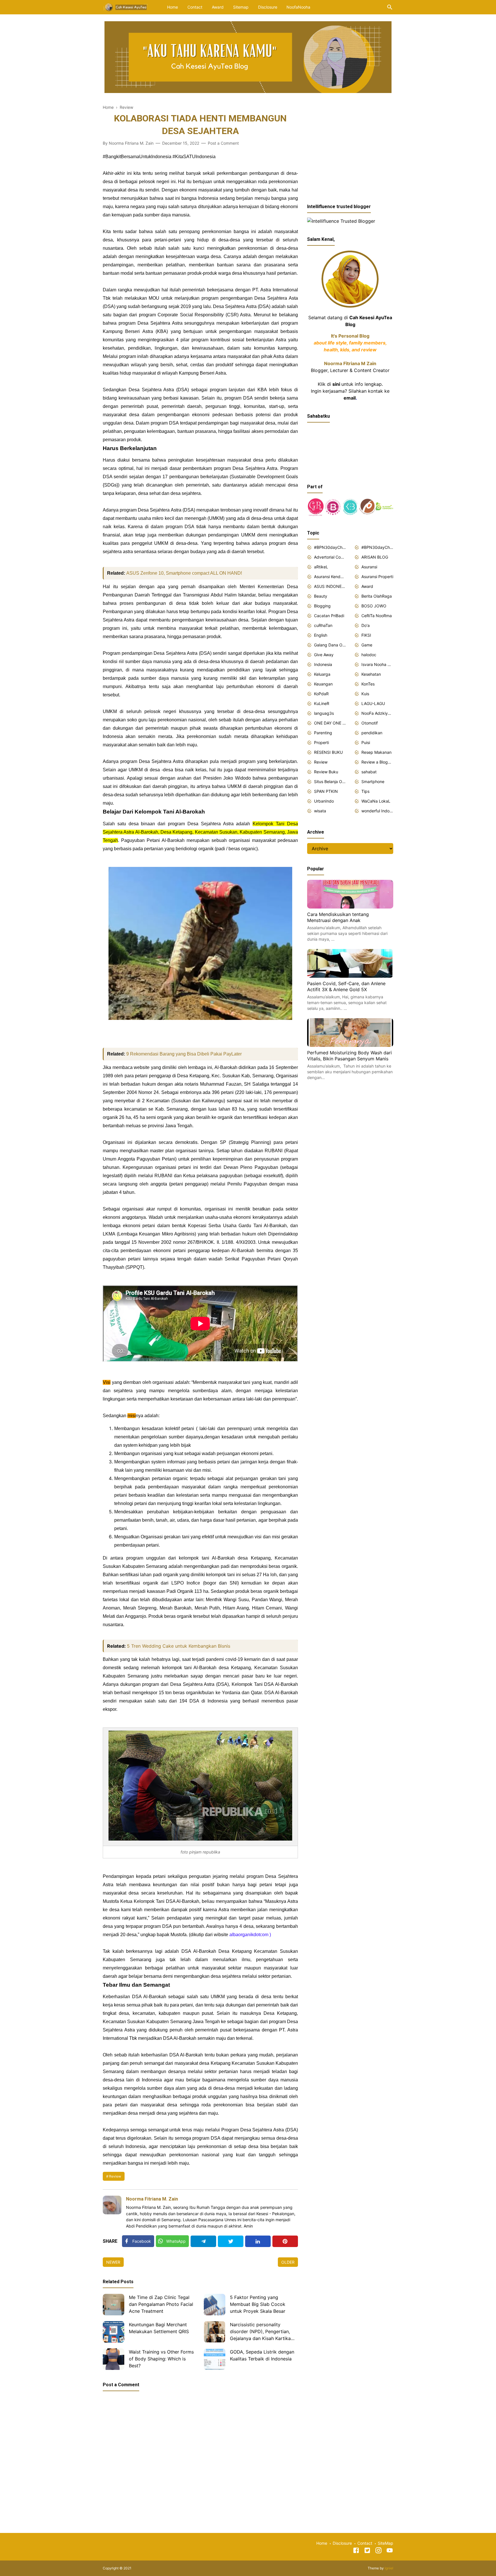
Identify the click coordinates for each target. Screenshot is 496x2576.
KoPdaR (321, 694)
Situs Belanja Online (330, 781)
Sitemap (241, 7)
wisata (320, 811)
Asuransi (369, 567)
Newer (113, 2262)
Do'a (366, 625)
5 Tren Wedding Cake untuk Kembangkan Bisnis (179, 1646)
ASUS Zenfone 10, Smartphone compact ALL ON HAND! (184, 573)
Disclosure (268, 7)
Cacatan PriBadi (329, 616)
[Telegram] (203, 2241)
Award (218, 7)
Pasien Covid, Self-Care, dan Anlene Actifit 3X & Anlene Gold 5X (346, 987)
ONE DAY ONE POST (330, 723)
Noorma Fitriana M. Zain (152, 2199)
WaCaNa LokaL (376, 801)
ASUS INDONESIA (330, 586)
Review (115, 2176)
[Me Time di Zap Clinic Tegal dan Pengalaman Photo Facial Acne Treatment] (114, 2305)
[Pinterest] (285, 2241)
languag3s (324, 713)
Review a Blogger (377, 762)
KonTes (368, 684)
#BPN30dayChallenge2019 (377, 547)
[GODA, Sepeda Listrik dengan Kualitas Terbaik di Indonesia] (215, 2359)
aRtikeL (321, 567)
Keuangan (323, 684)
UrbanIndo (324, 801)
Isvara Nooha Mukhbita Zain (377, 664)
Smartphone (373, 781)
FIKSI (366, 635)
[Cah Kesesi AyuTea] (126, 7)
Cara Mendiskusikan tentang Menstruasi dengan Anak (338, 917)
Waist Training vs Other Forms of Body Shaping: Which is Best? (161, 2359)
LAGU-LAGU (373, 703)
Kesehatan (371, 674)
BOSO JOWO (374, 606)
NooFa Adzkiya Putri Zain (377, 713)
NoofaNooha (298, 7)
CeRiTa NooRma (377, 616)
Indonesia (323, 664)
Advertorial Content (330, 557)
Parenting (323, 733)
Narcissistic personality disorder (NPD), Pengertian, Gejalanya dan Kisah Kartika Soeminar (260, 2332)
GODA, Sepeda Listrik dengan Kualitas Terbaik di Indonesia (262, 2355)
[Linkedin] (258, 2241)
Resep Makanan (376, 752)
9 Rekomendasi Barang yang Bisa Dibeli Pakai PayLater (184, 1054)
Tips (365, 791)
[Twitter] (231, 2241)
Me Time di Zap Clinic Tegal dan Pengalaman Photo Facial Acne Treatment (161, 2304)
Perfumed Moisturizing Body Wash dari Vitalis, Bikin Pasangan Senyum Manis (349, 1056)
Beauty (321, 596)
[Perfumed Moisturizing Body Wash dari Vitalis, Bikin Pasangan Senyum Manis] (350, 1045)
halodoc (369, 655)
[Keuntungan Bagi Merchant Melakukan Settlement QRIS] (114, 2332)
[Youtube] (390, 2551)
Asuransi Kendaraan (330, 577)
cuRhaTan (323, 625)
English (321, 635)
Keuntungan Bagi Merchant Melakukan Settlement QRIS (159, 2328)
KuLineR (322, 703)
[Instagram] (378, 2551)
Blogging (322, 606)
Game (367, 645)
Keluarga (322, 674)
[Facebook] (356, 2551)
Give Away (324, 655)
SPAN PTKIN (326, 791)
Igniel (389, 2568)
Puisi (366, 742)
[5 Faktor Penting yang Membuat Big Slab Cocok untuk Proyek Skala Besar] (215, 2305)
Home (173, 7)
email (350, 398)
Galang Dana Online (330, 645)
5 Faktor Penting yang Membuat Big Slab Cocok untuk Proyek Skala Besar (258, 2304)
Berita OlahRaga (377, 596)
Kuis (365, 694)
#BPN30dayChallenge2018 (330, 547)
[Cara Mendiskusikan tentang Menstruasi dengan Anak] (350, 907)
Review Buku (326, 772)
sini (336, 384)
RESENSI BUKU (328, 752)
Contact (195, 7)
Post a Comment (223, 143)
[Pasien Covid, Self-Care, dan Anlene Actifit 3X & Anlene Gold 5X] (350, 976)
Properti (321, 742)
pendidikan (372, 733)
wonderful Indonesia (377, 811)
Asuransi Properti (377, 577)
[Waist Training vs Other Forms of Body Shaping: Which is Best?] (114, 2359)
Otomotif (370, 723)
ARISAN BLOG (375, 557)
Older (288, 2262)
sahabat (369, 772)
